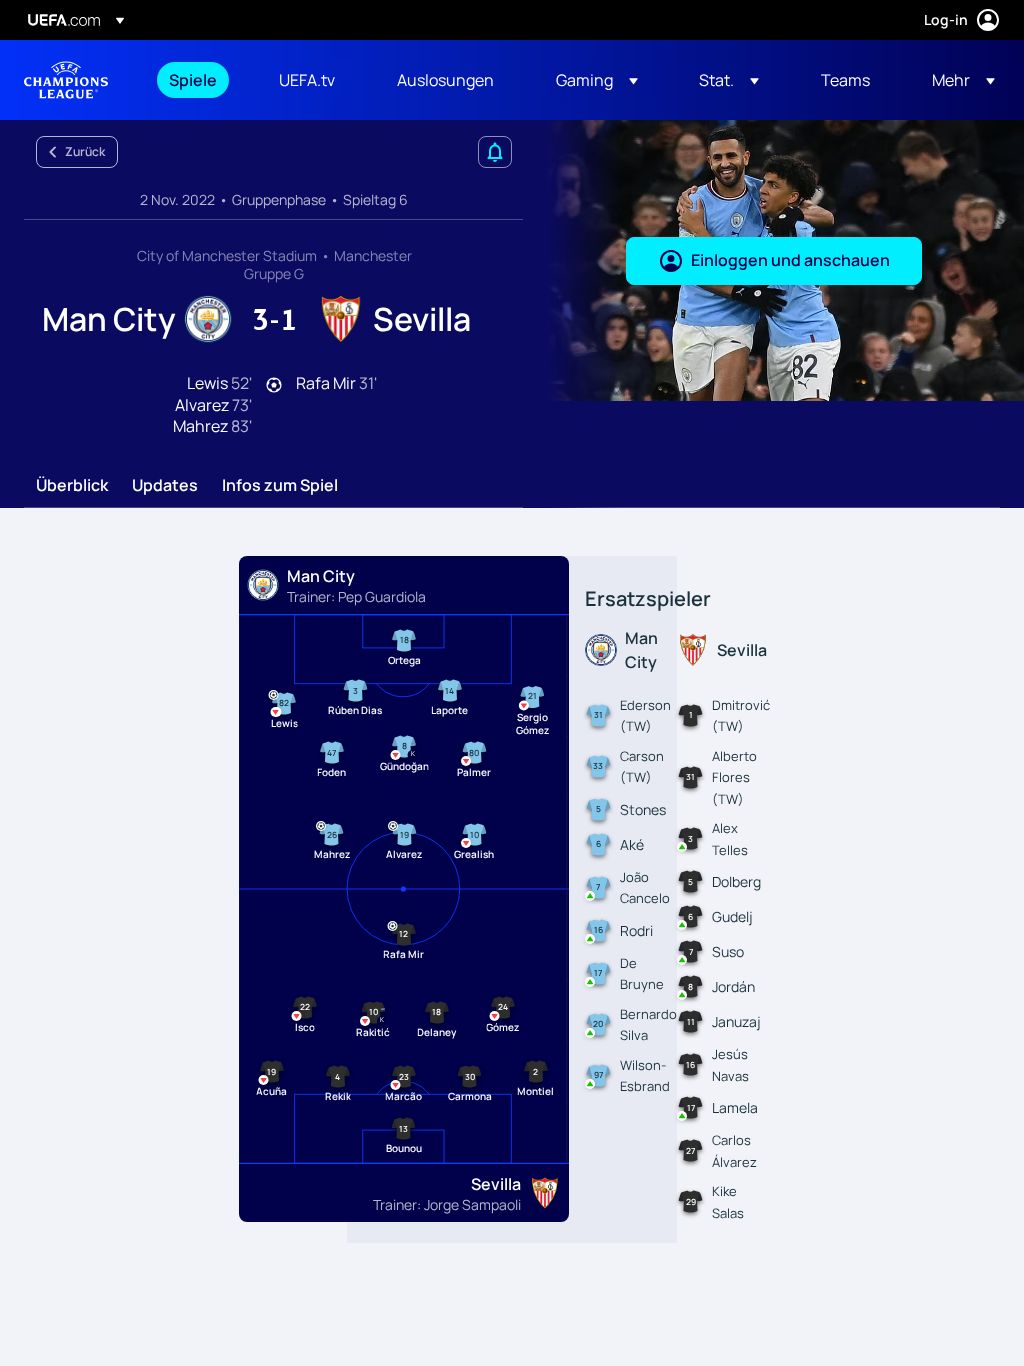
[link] (193, 80)
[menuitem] (199, 80)
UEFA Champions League (66, 80)
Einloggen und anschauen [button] (790, 260)
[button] (597, 80)
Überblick (72, 486)
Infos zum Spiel (280, 486)
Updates (165, 486)
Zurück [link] (85, 151)
